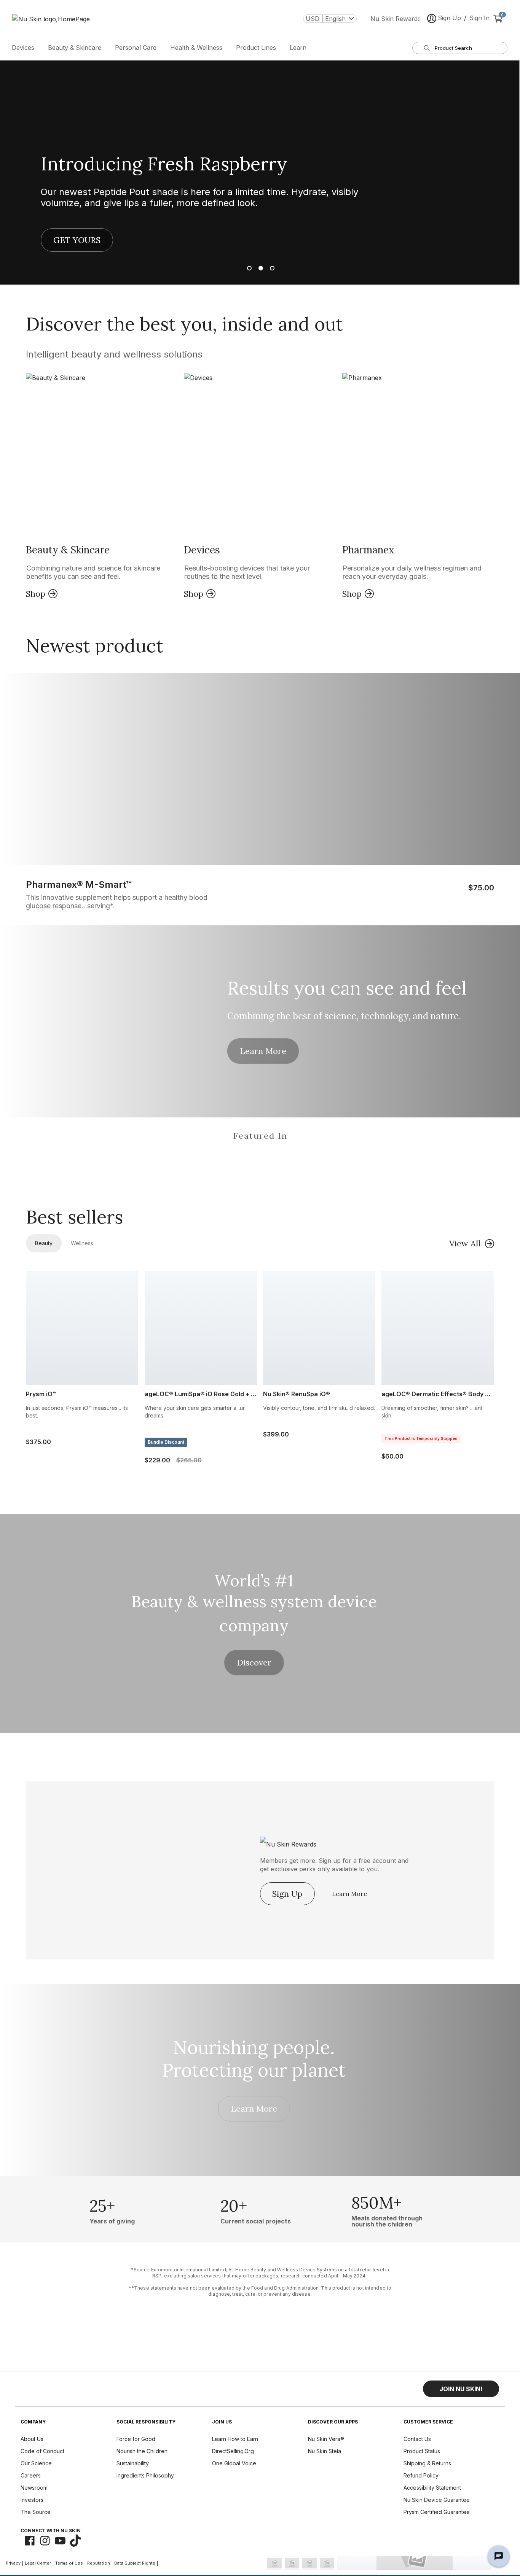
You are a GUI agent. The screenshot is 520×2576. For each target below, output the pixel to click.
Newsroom (34, 2488)
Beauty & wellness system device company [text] (254, 1614)
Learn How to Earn (235, 2439)
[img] (111, 1167)
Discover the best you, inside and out (184, 324)
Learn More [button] (263, 1051)
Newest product (95, 646)
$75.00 (481, 888)
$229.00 (173, 1460)
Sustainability (133, 2463)
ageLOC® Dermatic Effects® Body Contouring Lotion (438, 1394)
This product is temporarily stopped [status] (421, 1438)
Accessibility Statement (432, 2488)
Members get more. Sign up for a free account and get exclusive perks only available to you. (334, 1865)
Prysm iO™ (41, 1394)
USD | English (326, 19)
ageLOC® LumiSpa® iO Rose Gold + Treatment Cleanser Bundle (201, 1394)
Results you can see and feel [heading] (347, 988)
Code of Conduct (42, 2451)
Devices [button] (23, 48)
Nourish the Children (142, 2451)
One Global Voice (234, 2463)
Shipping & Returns (427, 2463)
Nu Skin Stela (325, 2451)
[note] (260, 2282)
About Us (32, 2439)
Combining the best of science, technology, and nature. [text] (344, 1016)
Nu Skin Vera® (326, 2439)
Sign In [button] (479, 18)
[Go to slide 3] (271, 268)
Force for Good (136, 2439)
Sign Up (287, 1894)
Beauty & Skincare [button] (75, 48)
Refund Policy (421, 2475)
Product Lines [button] (256, 48)
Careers (31, 2475)
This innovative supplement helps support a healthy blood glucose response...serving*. (117, 902)
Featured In (260, 1136)
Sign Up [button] (449, 18)
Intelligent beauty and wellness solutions (114, 355)
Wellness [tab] (82, 1243)
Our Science (36, 2463)
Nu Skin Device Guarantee (437, 2500)
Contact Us (417, 2439)
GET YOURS (77, 240)
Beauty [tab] (44, 1243)
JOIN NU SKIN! (461, 2389)
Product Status (422, 2451)
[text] (112, 2209)
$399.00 (276, 1434)
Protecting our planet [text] (254, 2070)
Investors (32, 2500)
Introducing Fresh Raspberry (164, 164)
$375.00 (38, 1442)
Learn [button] (298, 48)
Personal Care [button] (136, 48)
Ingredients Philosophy (145, 2475)
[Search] (427, 48)
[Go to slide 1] (249, 268)
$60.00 (392, 1456)
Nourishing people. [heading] (254, 2047)
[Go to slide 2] (260, 268)
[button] (102, 487)
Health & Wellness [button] (196, 48)
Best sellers (74, 1217)
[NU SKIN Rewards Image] (313, 1842)
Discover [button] (254, 1662)
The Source (36, 2512)
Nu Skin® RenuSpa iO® (297, 1394)
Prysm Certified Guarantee (437, 2512)
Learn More (349, 1894)
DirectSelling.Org (233, 2451)
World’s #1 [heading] (254, 1581)
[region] (260, 1157)
